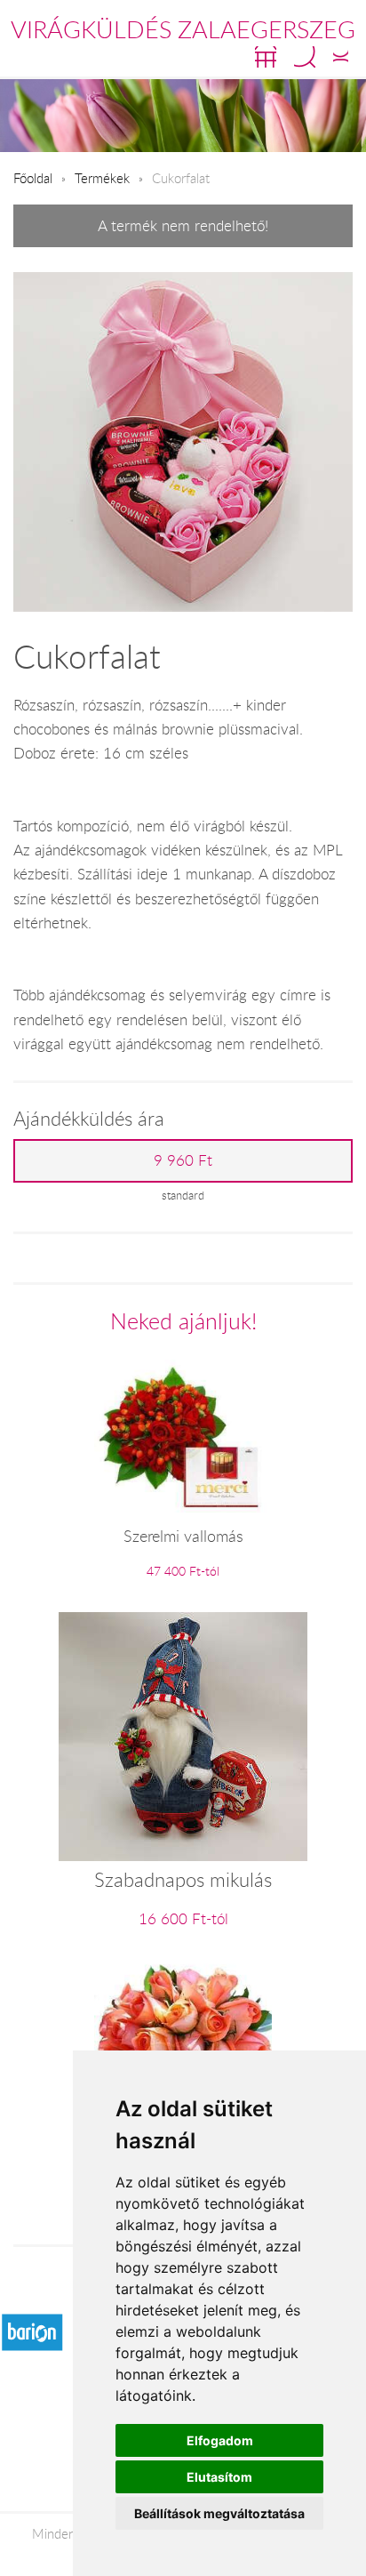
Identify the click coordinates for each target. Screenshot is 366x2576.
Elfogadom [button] (220, 2440)
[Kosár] (266, 57)
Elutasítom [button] (219, 2477)
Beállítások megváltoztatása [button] (219, 2513)
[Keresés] (305, 57)
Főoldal (33, 178)
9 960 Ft (183, 1160)
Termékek (102, 178)
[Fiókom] (341, 57)
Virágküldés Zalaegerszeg (183, 29)
